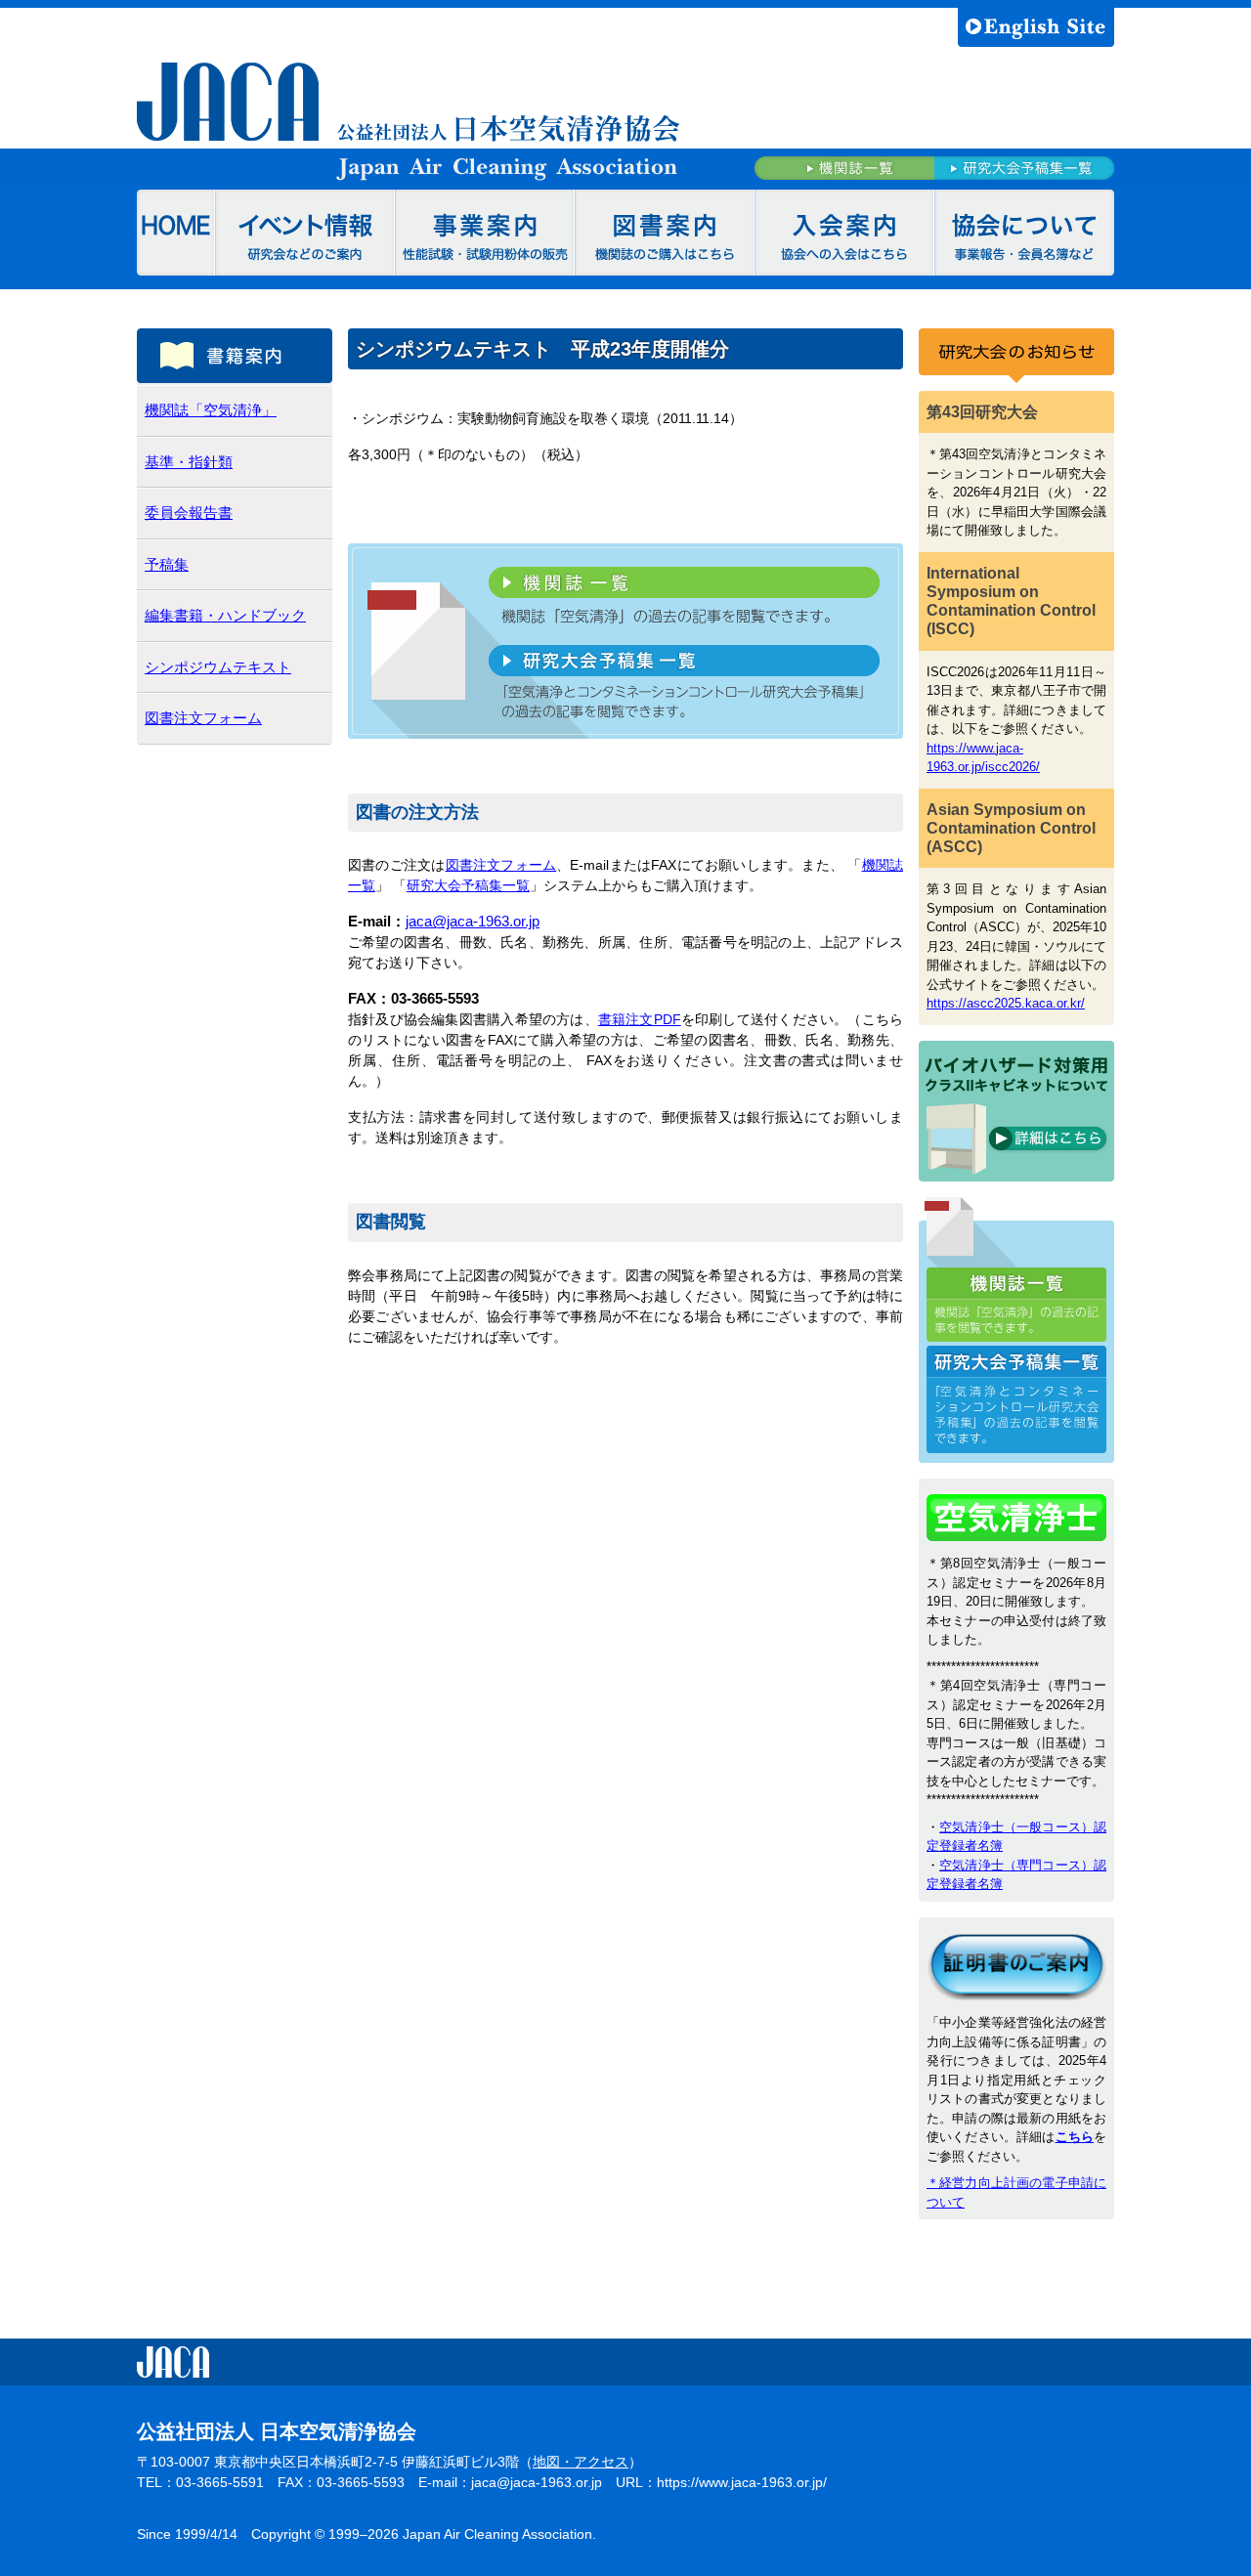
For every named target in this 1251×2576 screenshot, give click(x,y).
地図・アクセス (581, 2462)
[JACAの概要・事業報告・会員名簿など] (1024, 233)
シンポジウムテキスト (218, 667)
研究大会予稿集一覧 (468, 885)
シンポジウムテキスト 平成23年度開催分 (542, 349)
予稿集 (167, 564)
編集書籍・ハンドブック (225, 615)
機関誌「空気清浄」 (211, 410)
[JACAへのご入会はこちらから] (844, 233)
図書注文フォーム (501, 865)
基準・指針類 (189, 462)
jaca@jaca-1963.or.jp (473, 922)
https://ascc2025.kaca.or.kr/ (1006, 1003)
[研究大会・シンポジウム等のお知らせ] (305, 233)
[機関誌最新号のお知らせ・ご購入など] (665, 233)
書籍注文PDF (640, 1019)
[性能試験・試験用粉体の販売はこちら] (485, 233)
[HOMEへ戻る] (176, 233)
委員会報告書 (189, 513)
